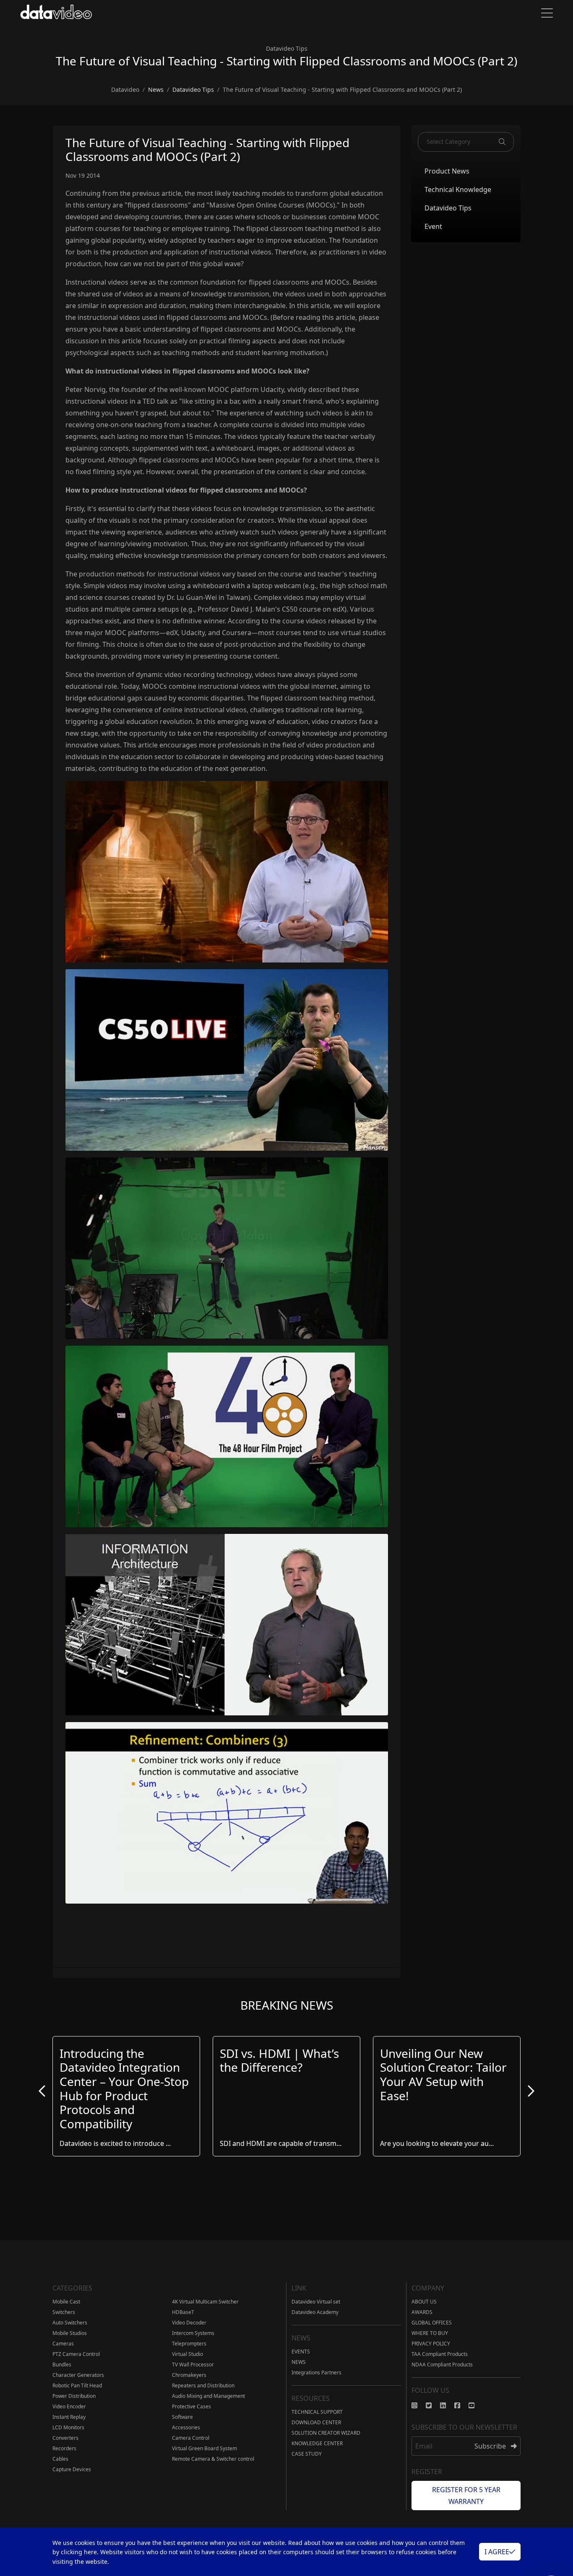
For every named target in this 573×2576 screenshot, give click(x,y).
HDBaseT (183, 2312)
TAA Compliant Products (440, 2354)
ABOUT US (424, 2302)
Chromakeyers (189, 2375)
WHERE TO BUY (430, 2333)
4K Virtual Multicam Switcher (205, 2302)
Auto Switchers (70, 2323)
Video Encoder (69, 2406)
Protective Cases (191, 2406)
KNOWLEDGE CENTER (317, 2443)
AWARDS (422, 2312)
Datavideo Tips (448, 208)
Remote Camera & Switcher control (213, 2459)
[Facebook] (461, 2405)
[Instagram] (419, 2405)
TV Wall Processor (193, 2365)
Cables (60, 2459)
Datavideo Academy (315, 2312)
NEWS (299, 2362)
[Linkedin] (447, 2405)
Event (433, 226)
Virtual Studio (188, 2354)
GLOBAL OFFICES (432, 2323)
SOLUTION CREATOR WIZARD (326, 2433)
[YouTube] (476, 2405)
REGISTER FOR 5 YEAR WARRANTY (466, 2496)
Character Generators (78, 2375)
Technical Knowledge (458, 189)
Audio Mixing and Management (208, 2396)
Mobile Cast (66, 2302)
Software (182, 2417)
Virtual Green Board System (204, 2448)
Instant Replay (69, 2417)
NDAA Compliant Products (442, 2365)
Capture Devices (72, 2469)
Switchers (64, 2312)
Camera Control (191, 2438)
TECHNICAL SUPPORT (317, 2412)
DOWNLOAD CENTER (316, 2422)
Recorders (64, 2448)
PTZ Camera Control (76, 2354)
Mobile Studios (70, 2333)
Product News (447, 171)
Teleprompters (189, 2344)
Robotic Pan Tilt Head (77, 2385)
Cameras (63, 2344)
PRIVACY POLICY (431, 2344)
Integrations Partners (316, 2372)
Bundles (62, 2365)
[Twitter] (433, 2405)
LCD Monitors (68, 2427)
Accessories (186, 2427)
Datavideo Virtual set (316, 2302)
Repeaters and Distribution (203, 2385)
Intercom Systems (193, 2333)
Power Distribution (74, 2396)
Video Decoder (189, 2323)
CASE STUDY (307, 2454)
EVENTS (301, 2352)
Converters (65, 2438)
